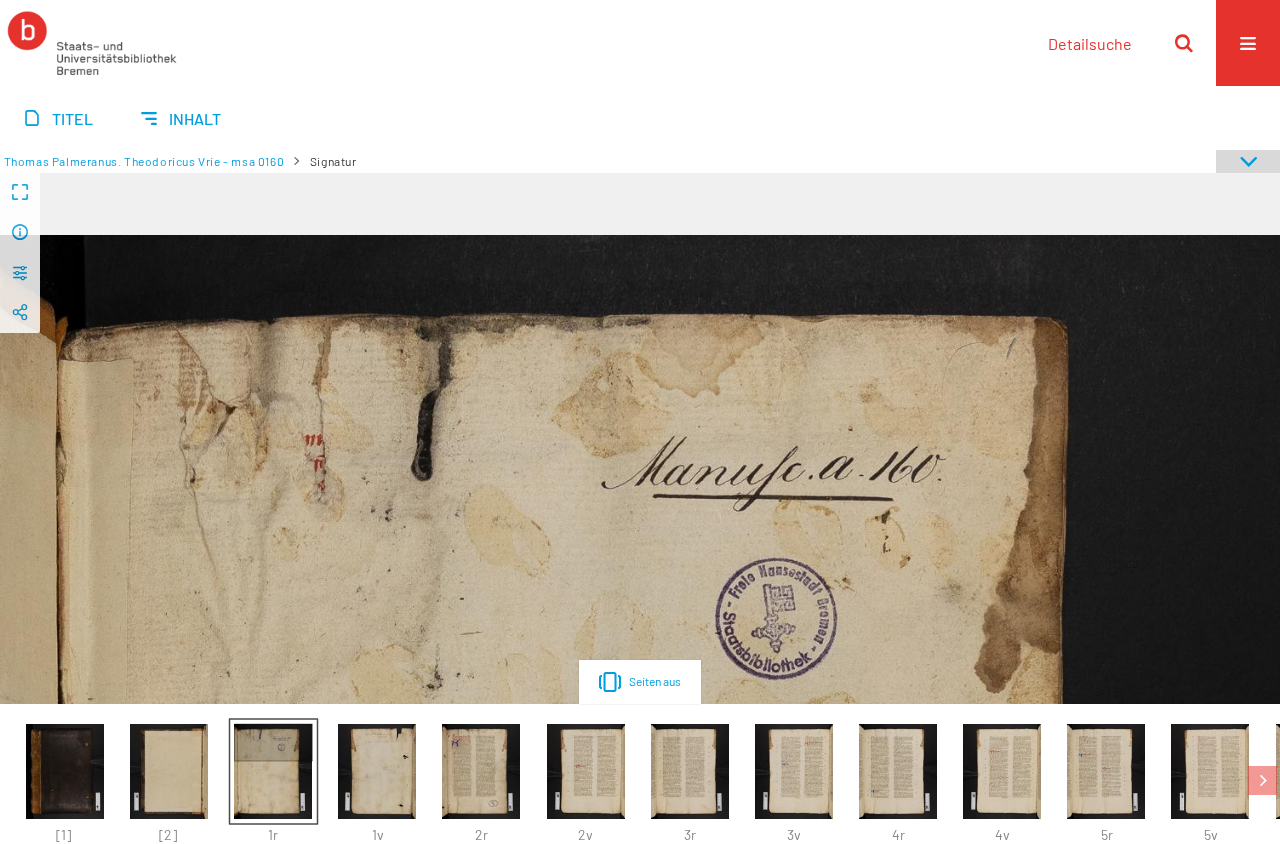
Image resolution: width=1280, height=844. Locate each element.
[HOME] (92, 43)
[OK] (1184, 43)
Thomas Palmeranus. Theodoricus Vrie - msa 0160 (144, 161)
